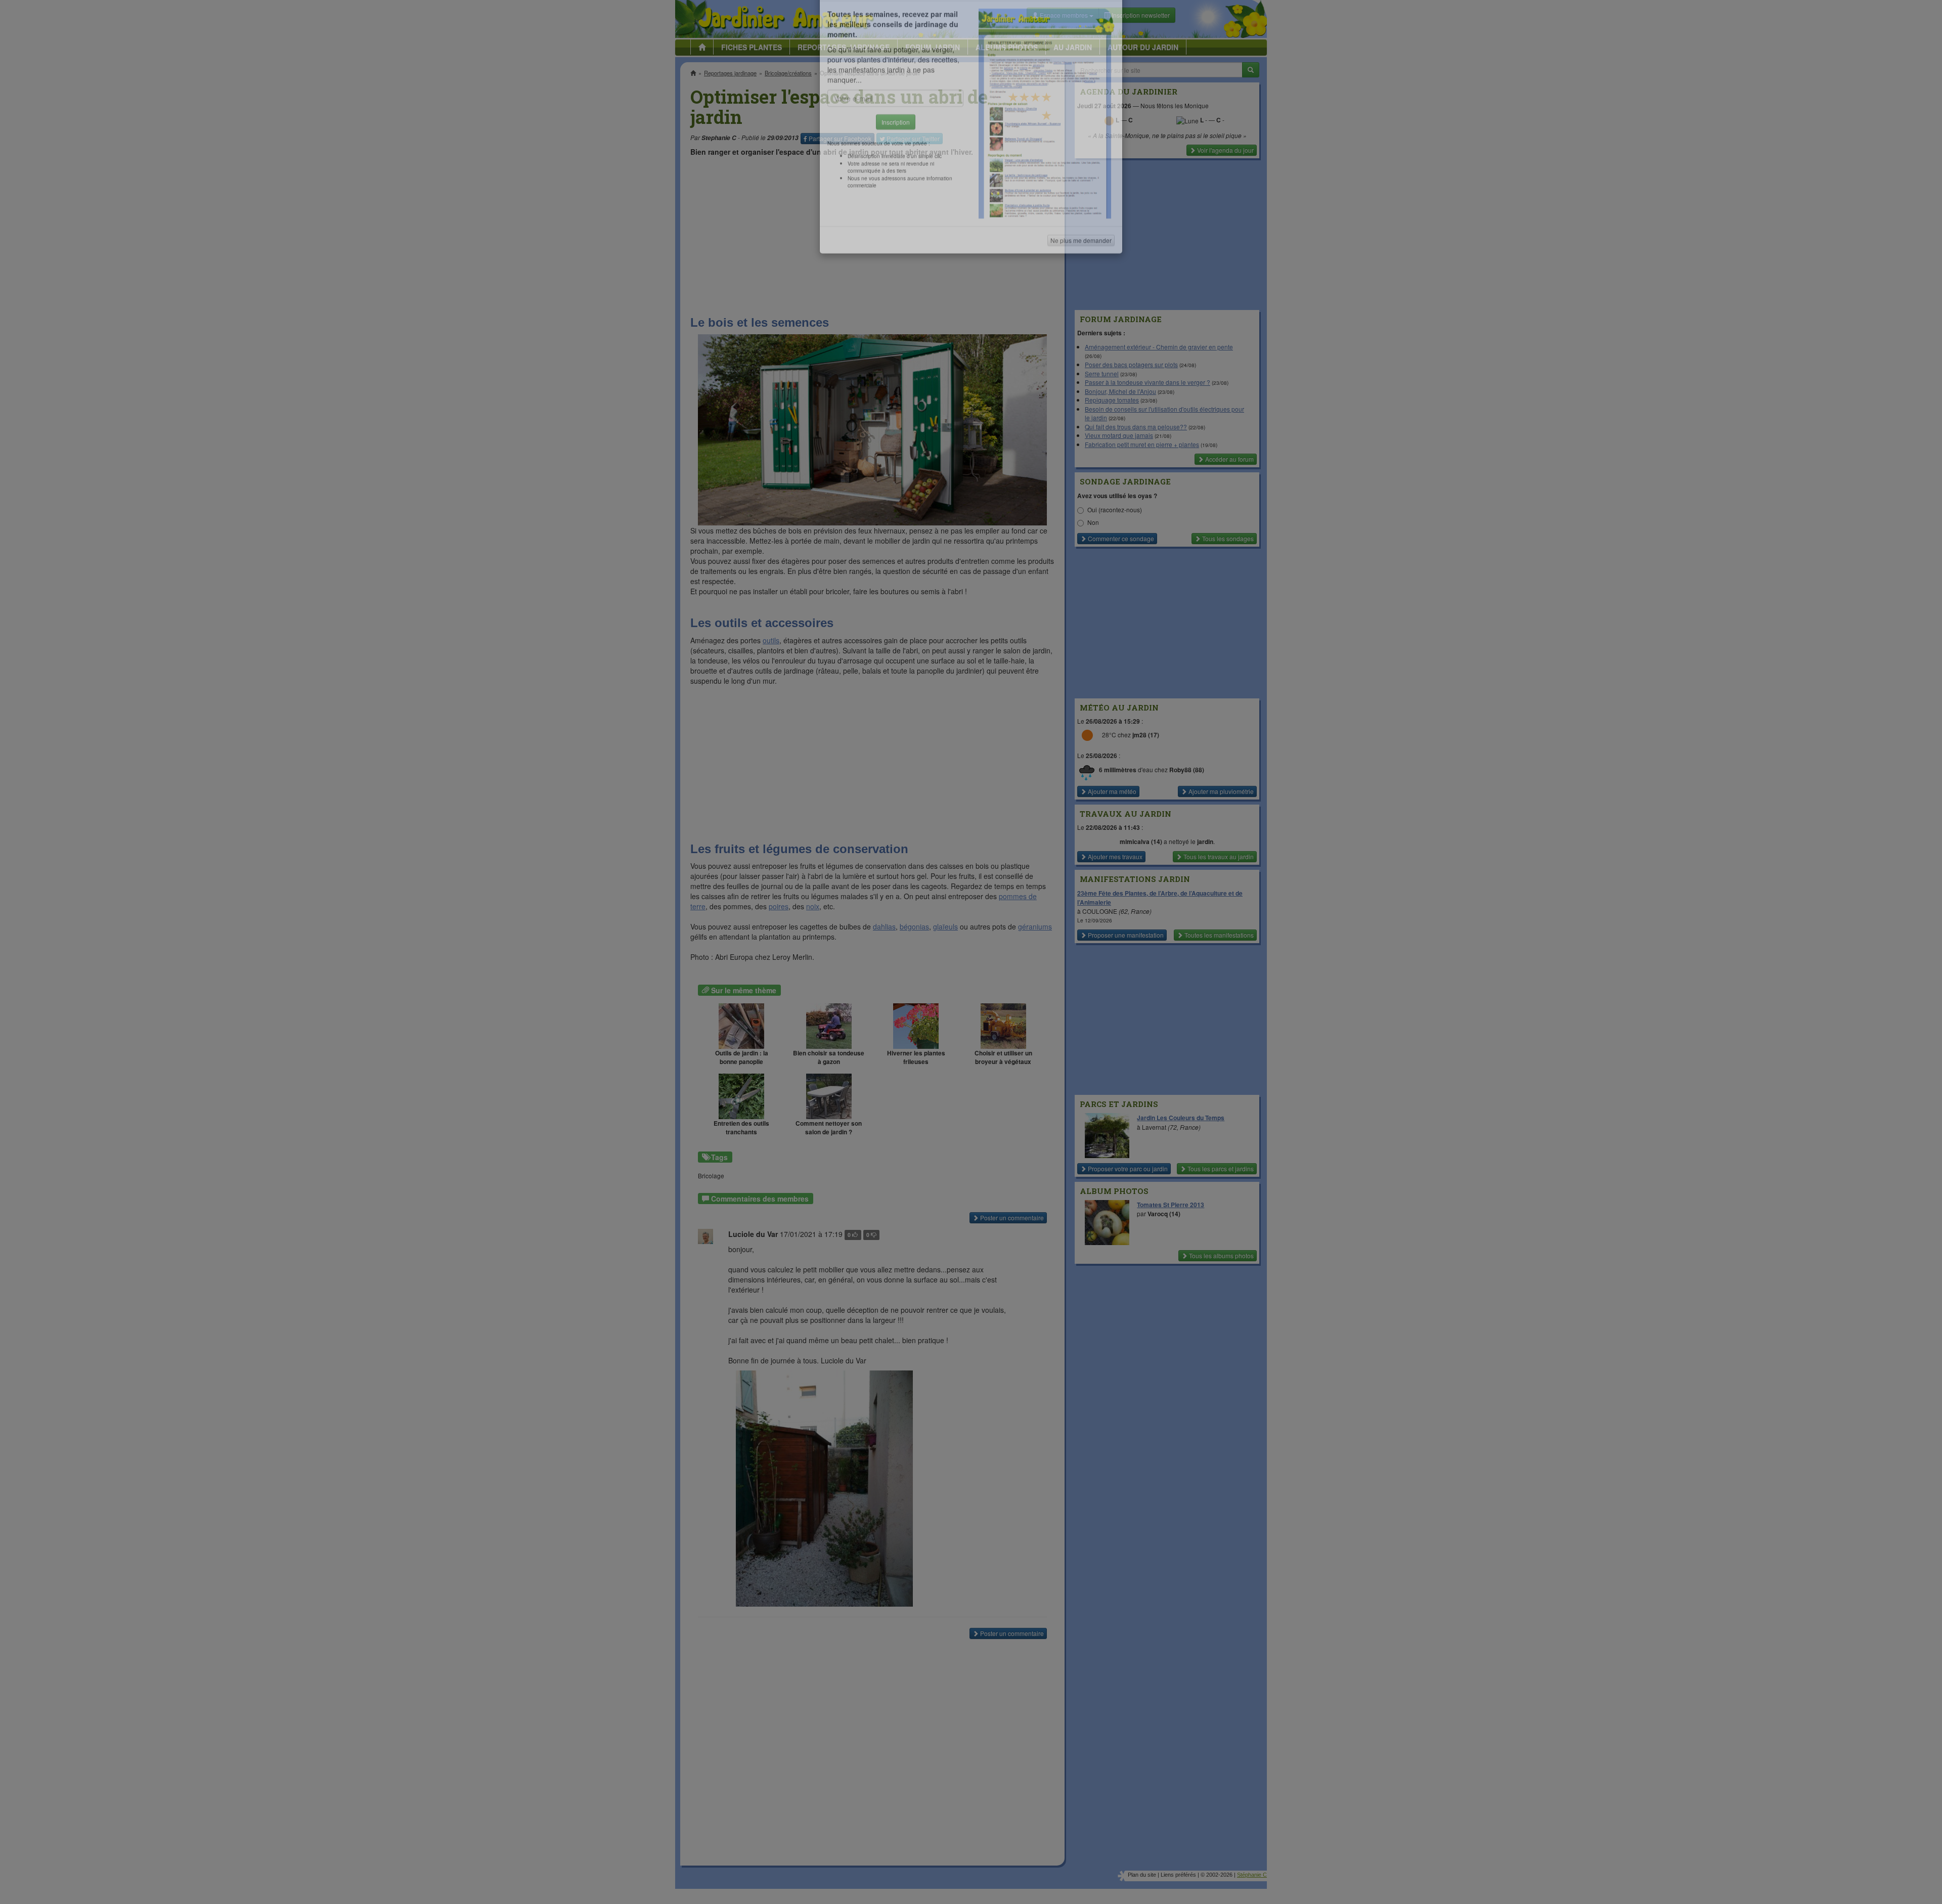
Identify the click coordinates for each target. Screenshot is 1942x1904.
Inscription (896, 163)
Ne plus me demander (1081, 281)
